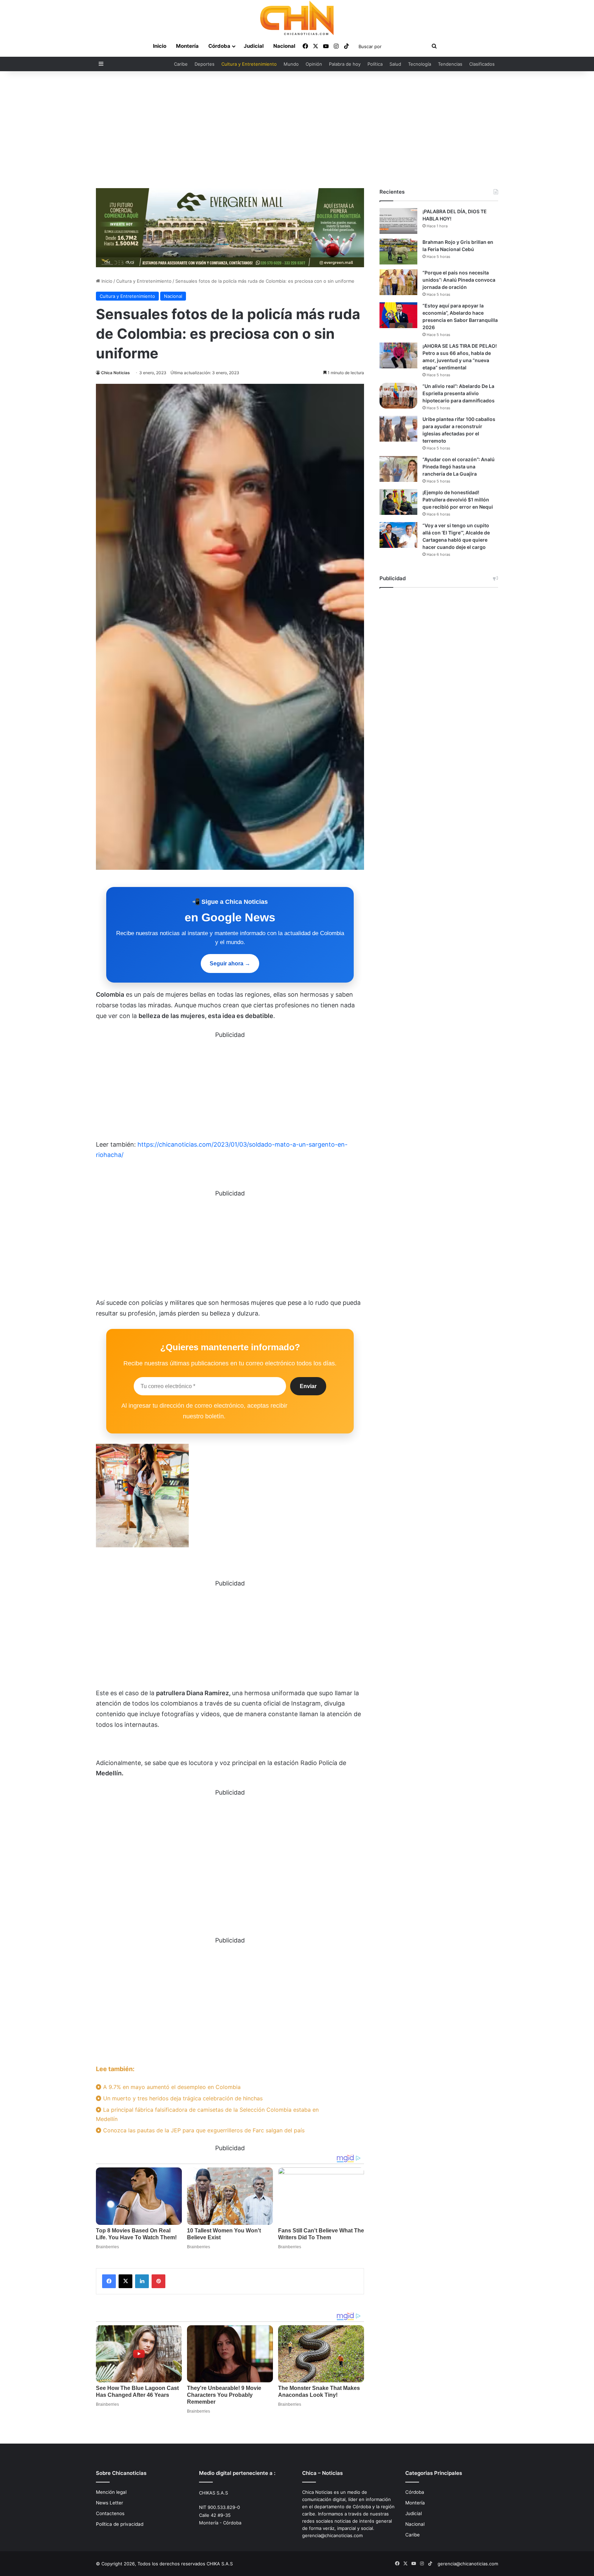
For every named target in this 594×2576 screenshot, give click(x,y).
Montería (187, 46)
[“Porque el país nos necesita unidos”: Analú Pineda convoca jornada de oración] (398, 282)
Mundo (291, 64)
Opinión (314, 64)
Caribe (181, 64)
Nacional (284, 46)
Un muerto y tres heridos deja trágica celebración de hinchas (182, 2098)
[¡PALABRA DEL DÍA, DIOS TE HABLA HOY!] (398, 221)
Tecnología (420, 64)
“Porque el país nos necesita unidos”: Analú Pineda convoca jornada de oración (459, 280)
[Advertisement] (297, 130)
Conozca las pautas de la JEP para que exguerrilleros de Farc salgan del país (203, 2130)
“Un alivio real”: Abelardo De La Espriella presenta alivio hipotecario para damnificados (459, 393)
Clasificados (482, 64)
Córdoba (219, 46)
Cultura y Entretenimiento (249, 64)
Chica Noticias (115, 373)
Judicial (254, 46)
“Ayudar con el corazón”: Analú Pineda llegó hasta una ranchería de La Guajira (459, 467)
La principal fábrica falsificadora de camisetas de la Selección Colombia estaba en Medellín (207, 2114)
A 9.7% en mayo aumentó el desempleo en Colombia (171, 2087)
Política (375, 64)
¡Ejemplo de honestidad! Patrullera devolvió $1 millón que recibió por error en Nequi (458, 500)
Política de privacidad (120, 2524)
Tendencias (450, 64)
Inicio (160, 46)
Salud (395, 64)
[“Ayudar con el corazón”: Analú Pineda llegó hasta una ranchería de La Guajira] (398, 469)
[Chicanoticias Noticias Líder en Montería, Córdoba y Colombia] (297, 18)
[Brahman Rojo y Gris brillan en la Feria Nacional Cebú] (398, 252)
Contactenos (110, 2513)
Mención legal (111, 2492)
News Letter (109, 2503)
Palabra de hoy (345, 64)
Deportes (205, 64)
